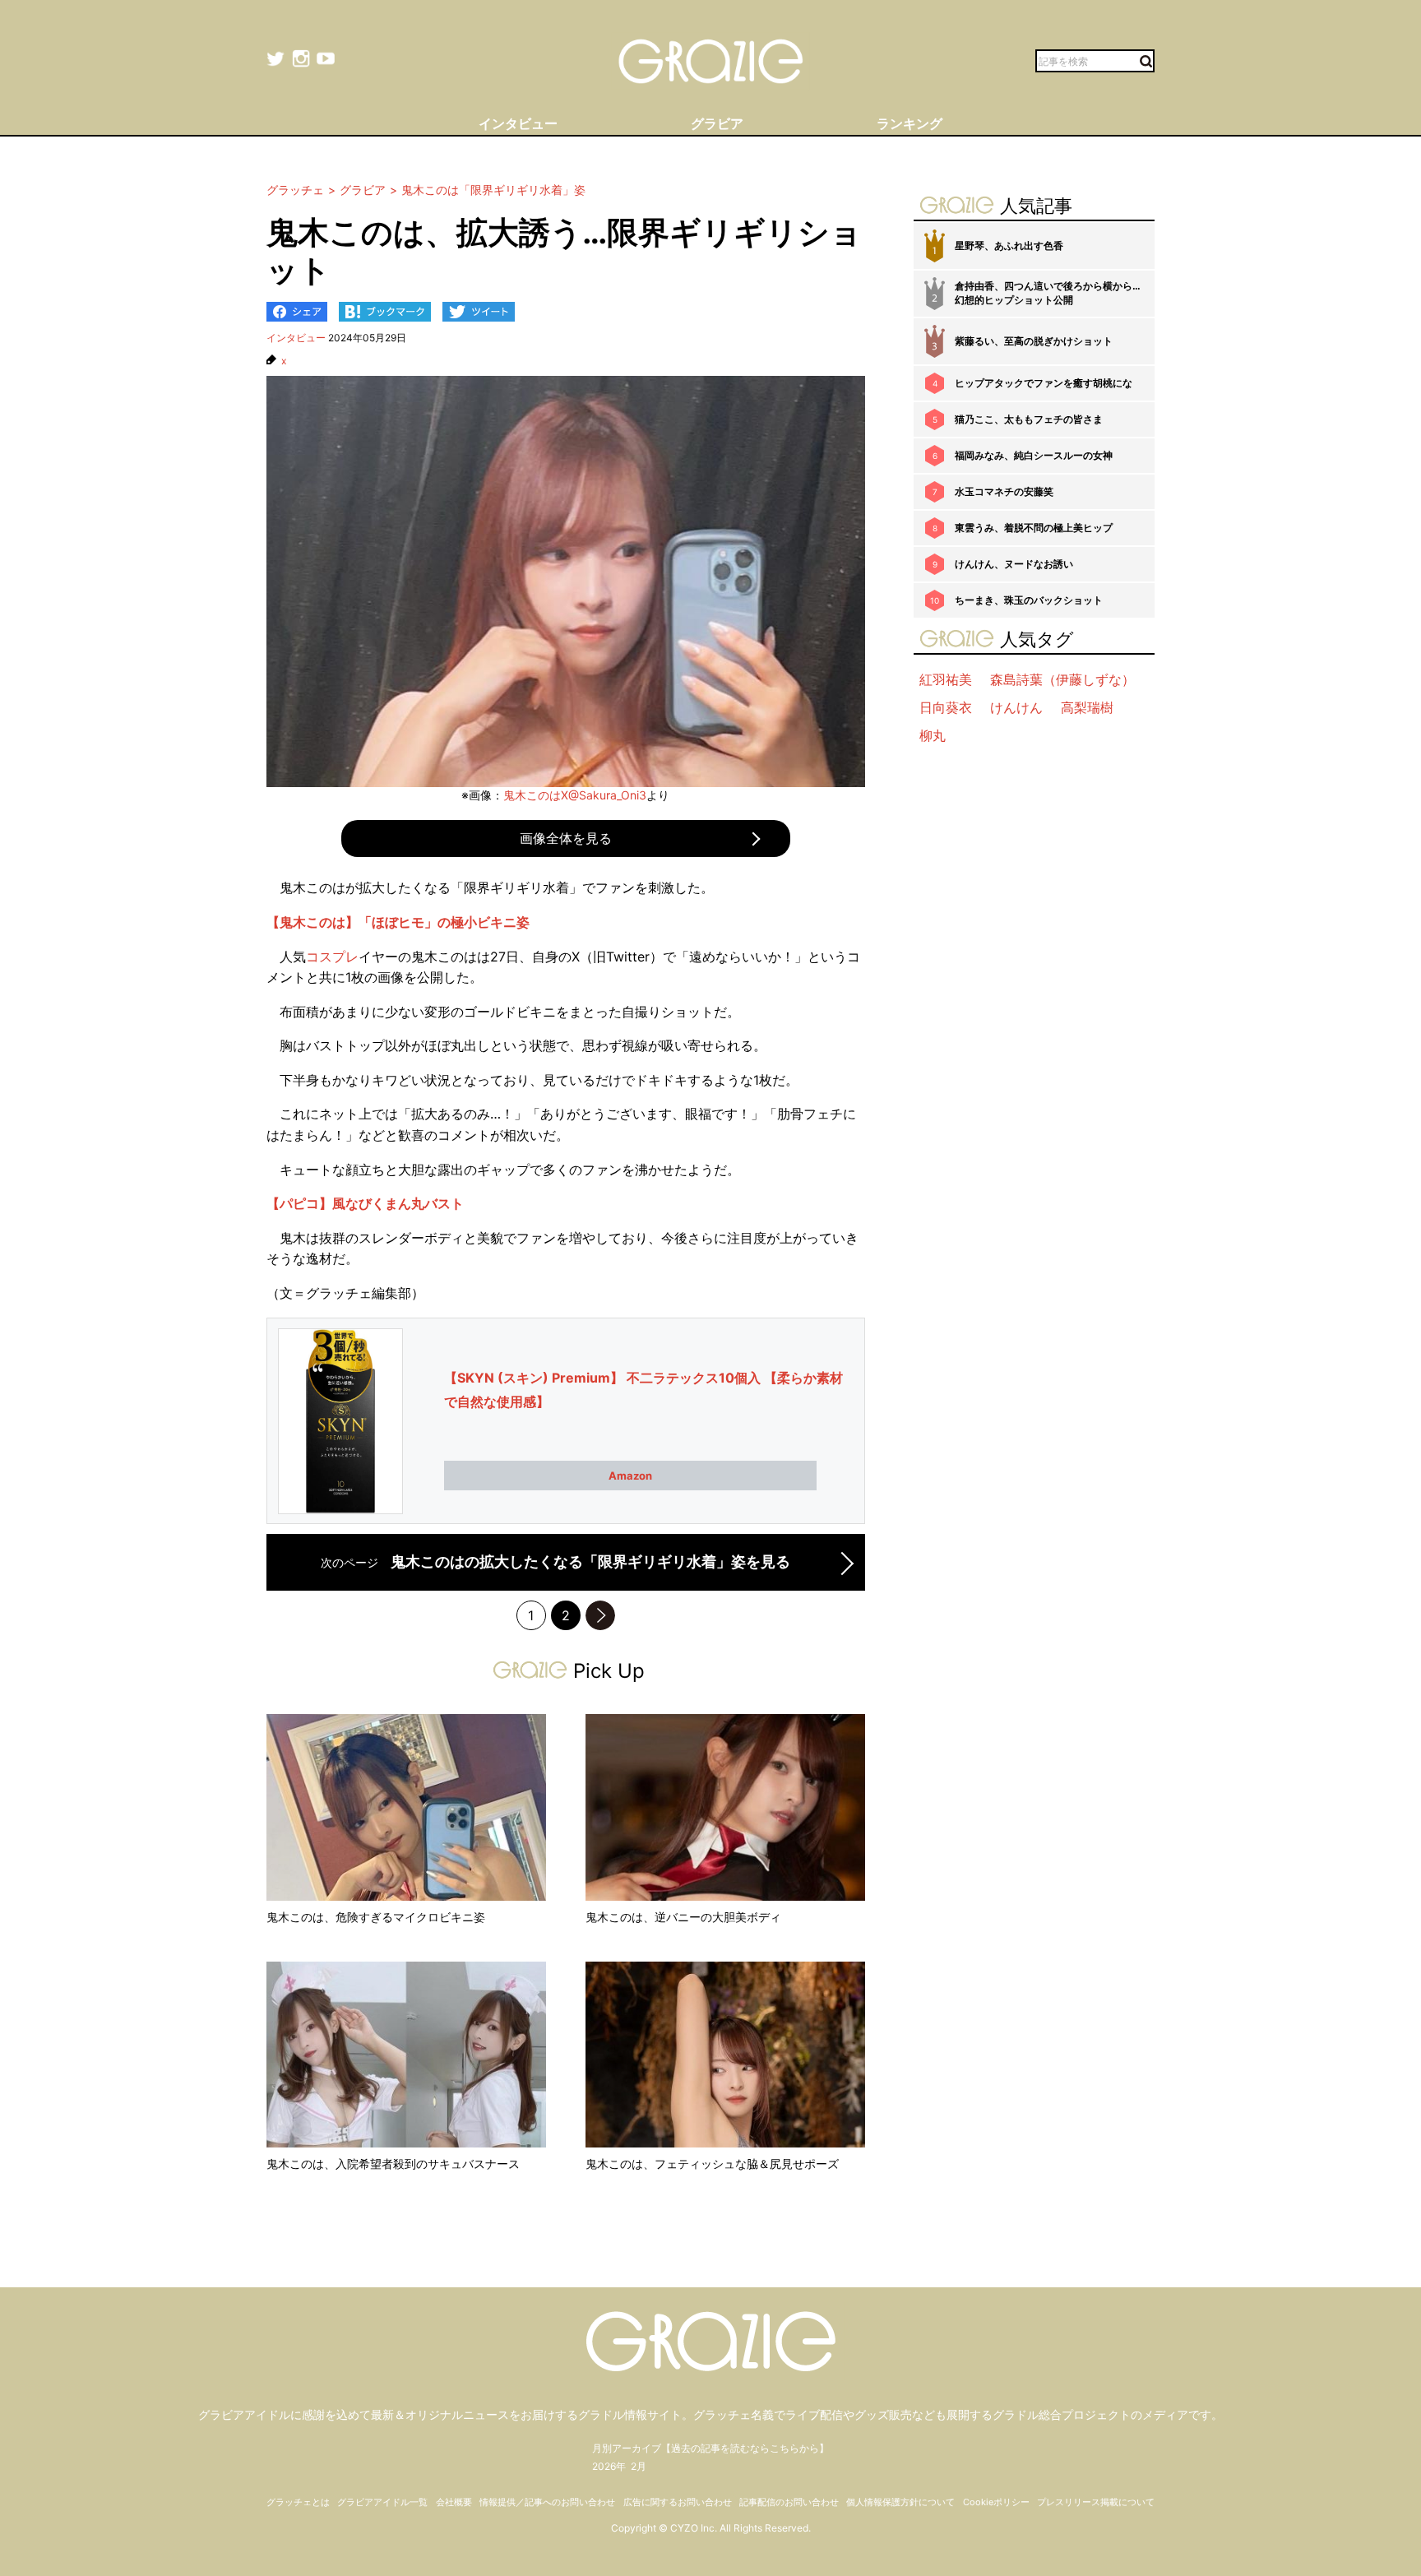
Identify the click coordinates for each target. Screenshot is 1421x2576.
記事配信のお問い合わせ (789, 2502)
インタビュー (296, 338)
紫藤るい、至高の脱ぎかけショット (1034, 341)
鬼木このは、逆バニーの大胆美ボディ (683, 1917)
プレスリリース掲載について (1096, 2502)
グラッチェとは (298, 2502)
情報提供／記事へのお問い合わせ (547, 2502)
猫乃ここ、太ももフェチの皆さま (1029, 419)
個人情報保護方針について (900, 2502)
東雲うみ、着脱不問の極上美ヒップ (1034, 528)
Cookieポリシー (996, 2502)
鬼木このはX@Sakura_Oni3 (575, 795)
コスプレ (332, 957)
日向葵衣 (946, 707)
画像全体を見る (566, 838)
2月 (639, 2466)
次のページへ (600, 1615)
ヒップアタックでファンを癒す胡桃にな (1044, 383)
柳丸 (933, 735)
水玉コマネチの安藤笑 (1004, 491)
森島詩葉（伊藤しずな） (1062, 679)
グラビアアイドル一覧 (382, 2502)
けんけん (1016, 707)
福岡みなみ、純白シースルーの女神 (1034, 455)
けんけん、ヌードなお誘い (1014, 564)
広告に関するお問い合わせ (678, 2502)
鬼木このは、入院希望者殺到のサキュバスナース (393, 2164)
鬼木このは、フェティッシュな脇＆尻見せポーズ (712, 2164)
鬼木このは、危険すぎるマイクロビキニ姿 (376, 1917)
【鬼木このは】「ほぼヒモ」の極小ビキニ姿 (398, 922)
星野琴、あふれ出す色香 (1009, 246)
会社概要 (454, 2502)
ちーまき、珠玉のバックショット (1029, 600)
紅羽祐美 (946, 679)
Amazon (630, 1476)
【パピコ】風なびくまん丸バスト (365, 1203)
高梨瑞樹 (1087, 707)
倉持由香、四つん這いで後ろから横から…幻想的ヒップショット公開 (1048, 293)
